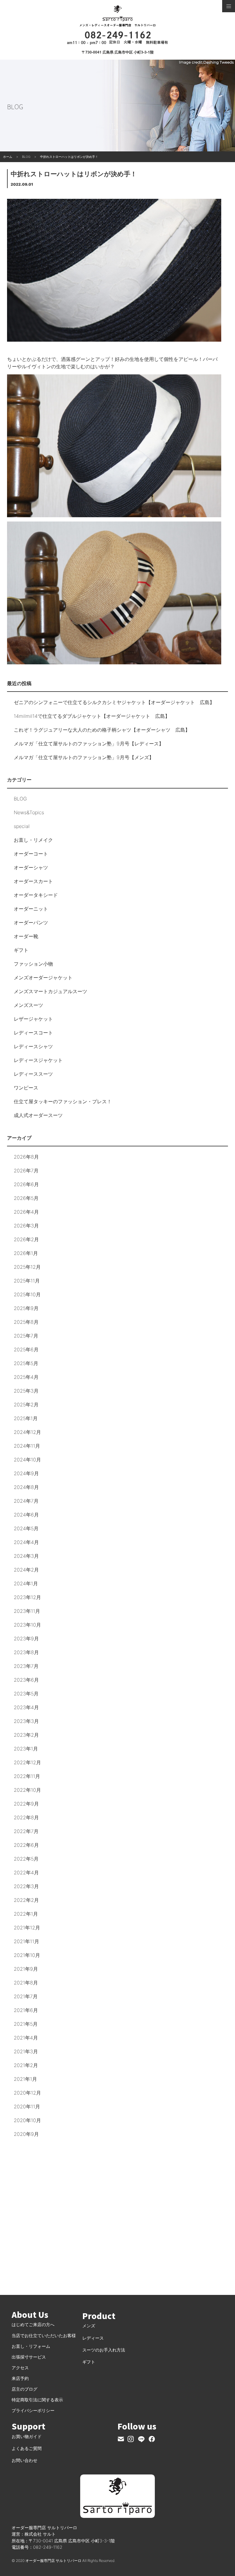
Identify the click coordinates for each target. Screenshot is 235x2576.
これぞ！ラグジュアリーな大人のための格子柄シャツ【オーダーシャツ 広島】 (102, 730)
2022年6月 (26, 1845)
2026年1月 (26, 1253)
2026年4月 (26, 1212)
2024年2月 (26, 1570)
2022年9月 (26, 1804)
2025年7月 (26, 1336)
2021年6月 (26, 2010)
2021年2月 (26, 2065)
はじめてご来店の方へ (33, 2324)
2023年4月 (26, 1707)
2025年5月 (26, 1363)
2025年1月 (26, 1418)
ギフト (21, 950)
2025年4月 (26, 1377)
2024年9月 (26, 1473)
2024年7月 (26, 1501)
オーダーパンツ (31, 922)
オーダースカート (33, 881)
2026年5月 (26, 1198)
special (22, 826)
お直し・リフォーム (31, 2346)
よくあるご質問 (27, 2448)
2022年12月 (27, 1762)
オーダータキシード (36, 895)
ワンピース (26, 1088)
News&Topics (29, 812)
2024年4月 (26, 1542)
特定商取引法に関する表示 (37, 2400)
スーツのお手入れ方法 (104, 2350)
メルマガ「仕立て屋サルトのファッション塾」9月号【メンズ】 (84, 757)
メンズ (89, 2326)
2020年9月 (26, 2134)
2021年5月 (26, 2024)
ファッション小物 (33, 964)
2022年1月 (26, 1914)
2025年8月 (26, 1322)
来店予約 (20, 2378)
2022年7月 (26, 1831)
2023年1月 (26, 1749)
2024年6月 (26, 1515)
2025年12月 (27, 1267)
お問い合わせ (24, 2460)
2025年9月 (26, 1308)
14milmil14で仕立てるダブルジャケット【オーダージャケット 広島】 (92, 716)
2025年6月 (26, 1349)
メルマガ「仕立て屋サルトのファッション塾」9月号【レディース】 (89, 744)
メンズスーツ (28, 1005)
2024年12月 (27, 1432)
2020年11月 (27, 2106)
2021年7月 (26, 1996)
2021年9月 (26, 1969)
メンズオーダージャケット (43, 978)
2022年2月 (26, 1900)
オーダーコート (31, 854)
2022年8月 (26, 1817)
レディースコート (33, 1033)
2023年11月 (27, 1611)
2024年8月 (26, 1487)
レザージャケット (33, 1019)
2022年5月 (26, 1859)
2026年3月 (26, 1226)
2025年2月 (26, 1405)
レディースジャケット (38, 1060)
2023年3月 (26, 1721)
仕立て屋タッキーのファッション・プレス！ (63, 1101)
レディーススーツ (33, 1074)
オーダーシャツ (31, 867)
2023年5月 (26, 1694)
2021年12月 (27, 1928)
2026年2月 (26, 1239)
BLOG (20, 799)
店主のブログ (24, 2389)
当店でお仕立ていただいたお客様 (44, 2335)
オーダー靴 (26, 936)
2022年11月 (27, 1776)
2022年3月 (26, 1886)
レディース (93, 2338)
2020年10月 (27, 2120)
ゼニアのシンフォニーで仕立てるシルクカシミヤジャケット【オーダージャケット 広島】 (114, 702)
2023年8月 (26, 1652)
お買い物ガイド (27, 2436)
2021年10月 (27, 1955)
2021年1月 (25, 2079)
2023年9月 (26, 1639)
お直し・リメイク (33, 840)
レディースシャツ (33, 1046)
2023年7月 (26, 1666)
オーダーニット (31, 909)
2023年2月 (26, 1735)
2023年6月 (26, 1680)
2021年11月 (26, 1941)
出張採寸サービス (29, 2357)
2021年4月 (26, 2038)
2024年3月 (26, 1556)
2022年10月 (27, 1790)
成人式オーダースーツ (38, 1115)
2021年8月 (26, 1983)
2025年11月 (27, 1281)
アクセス (20, 2368)
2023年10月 (27, 1625)
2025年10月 (27, 1294)
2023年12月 (27, 1597)
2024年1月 (26, 1583)
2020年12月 (27, 2093)
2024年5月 (26, 1528)
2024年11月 (27, 1446)
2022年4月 (26, 1873)
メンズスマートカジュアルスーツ (50, 991)
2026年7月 (26, 1171)
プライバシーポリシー (33, 2410)
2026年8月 (26, 1157)
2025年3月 (26, 1391)
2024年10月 (27, 1460)
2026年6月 (26, 1184)
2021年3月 (26, 2051)
